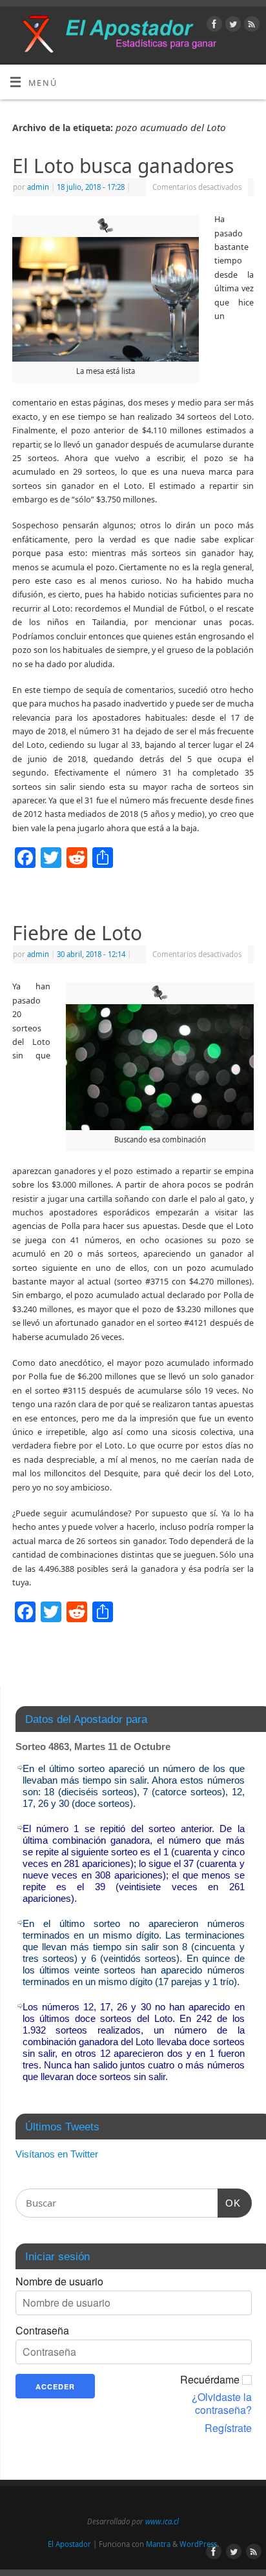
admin (38, 187)
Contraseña (42, 2331)
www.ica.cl (162, 2521)
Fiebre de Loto (77, 933)
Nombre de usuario (59, 2282)
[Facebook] (213, 26)
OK (229, 2203)
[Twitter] (231, 26)
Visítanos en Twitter (57, 2154)
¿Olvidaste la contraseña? (222, 2404)
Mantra (158, 2544)
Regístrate (228, 2428)
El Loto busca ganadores (123, 166)
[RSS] (250, 26)
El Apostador (69, 2544)
